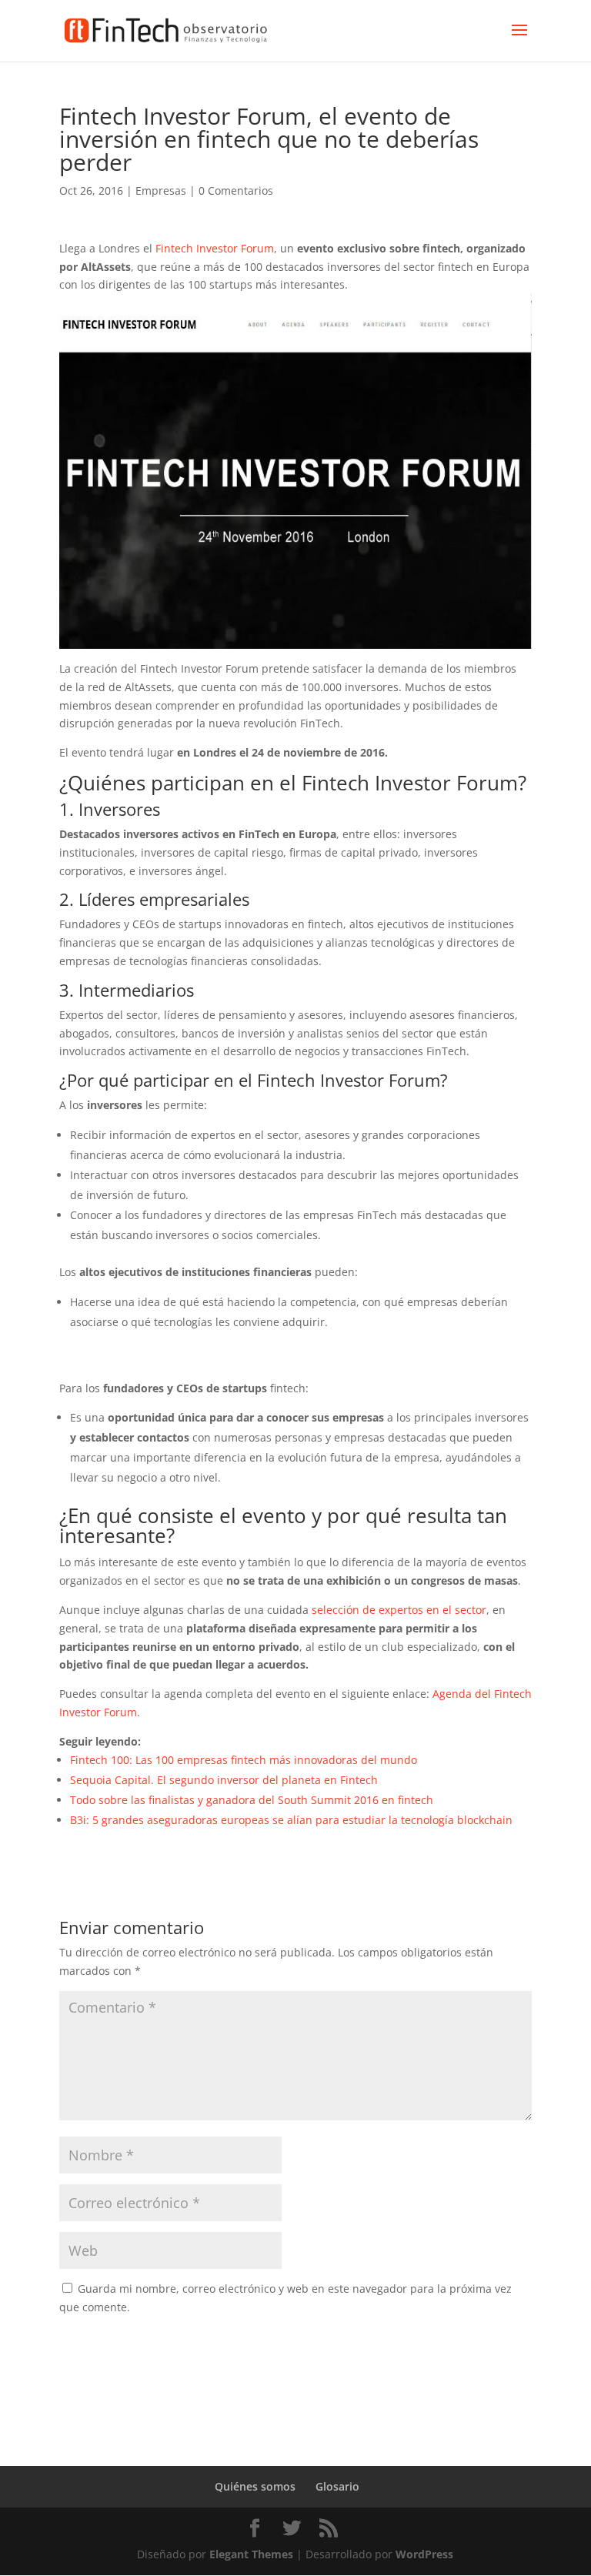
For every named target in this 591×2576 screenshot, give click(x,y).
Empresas (161, 190)
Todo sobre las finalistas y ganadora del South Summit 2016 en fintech (252, 1800)
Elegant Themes (251, 2554)
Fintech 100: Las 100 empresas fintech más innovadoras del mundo (244, 1760)
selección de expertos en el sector (399, 1610)
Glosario (337, 2486)
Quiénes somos (255, 2486)
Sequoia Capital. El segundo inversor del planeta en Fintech (224, 1780)
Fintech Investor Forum (215, 248)
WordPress (424, 2554)
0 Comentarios (236, 190)
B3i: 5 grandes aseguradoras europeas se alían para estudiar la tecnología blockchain (291, 1820)
